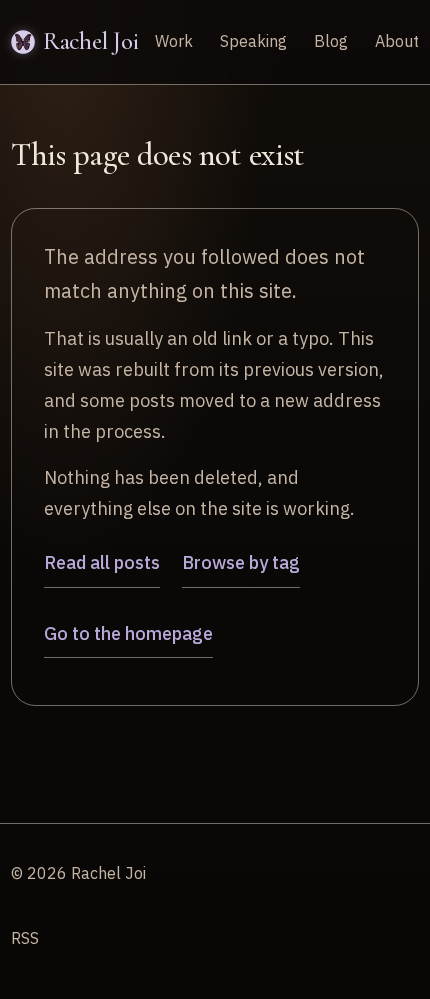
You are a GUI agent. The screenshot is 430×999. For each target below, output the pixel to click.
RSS (25, 938)
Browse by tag (241, 562)
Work (174, 41)
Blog (331, 41)
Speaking (253, 41)
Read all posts (102, 562)
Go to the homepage (128, 633)
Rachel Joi (90, 41)
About (397, 41)
